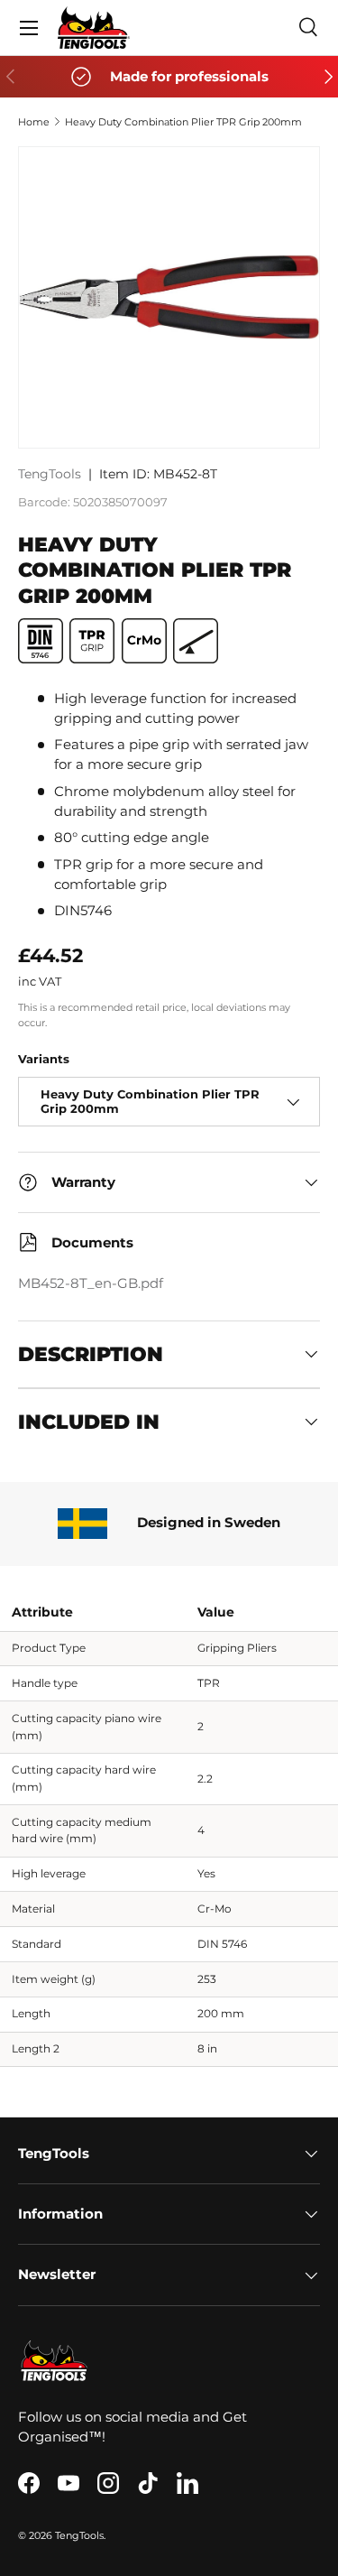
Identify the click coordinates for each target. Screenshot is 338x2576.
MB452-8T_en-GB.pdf (91, 1283)
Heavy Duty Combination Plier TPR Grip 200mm (183, 122)
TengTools (50, 474)
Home (34, 122)
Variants (44, 1059)
